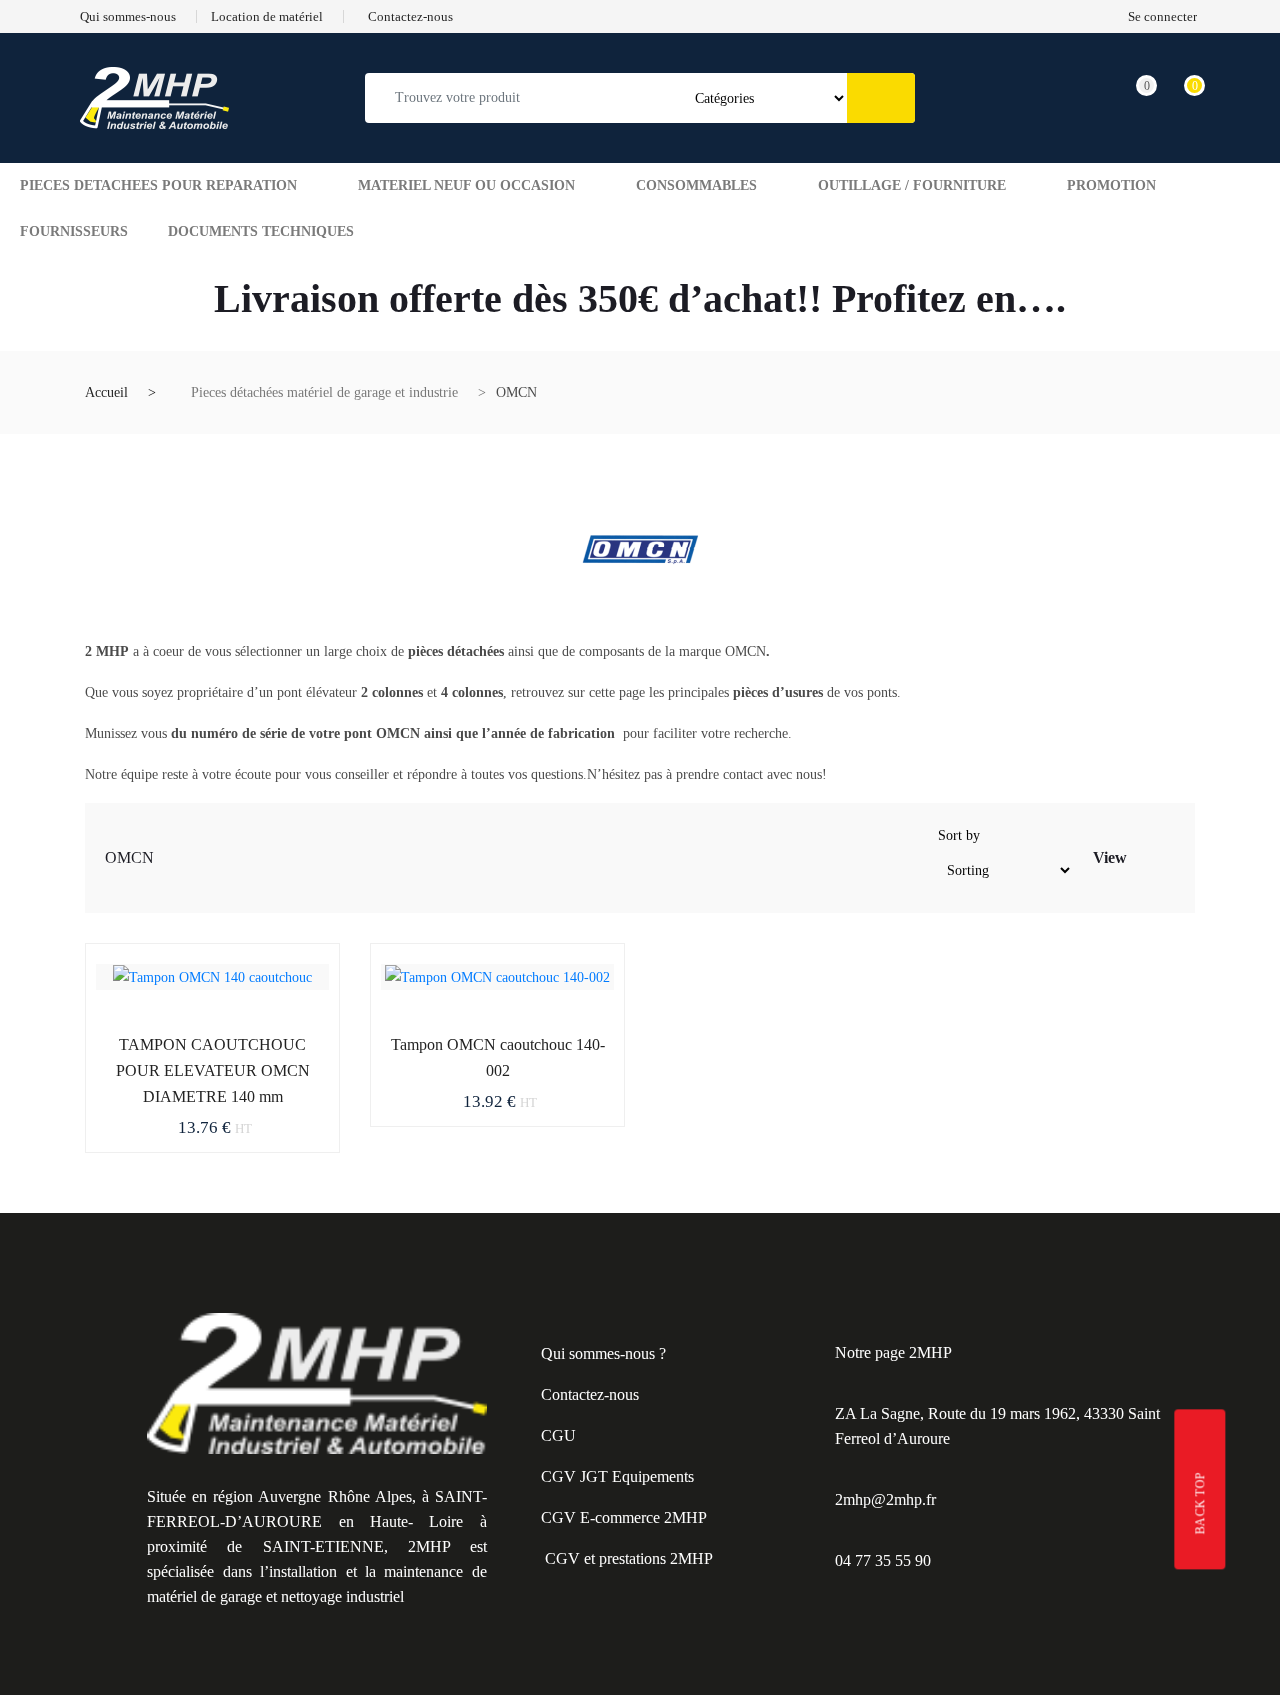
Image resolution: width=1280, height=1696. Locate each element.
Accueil (106, 392)
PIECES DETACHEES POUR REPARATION (158, 185)
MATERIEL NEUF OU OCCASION (466, 185)
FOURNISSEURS (74, 231)
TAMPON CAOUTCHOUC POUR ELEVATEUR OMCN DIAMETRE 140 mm (213, 1070)
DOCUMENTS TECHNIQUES (261, 231)
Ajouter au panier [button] (168, 1041)
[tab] (1144, 861)
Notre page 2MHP (893, 1352)
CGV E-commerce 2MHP (624, 1517)
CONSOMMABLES (696, 185)
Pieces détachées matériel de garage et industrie (324, 392)
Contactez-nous (590, 1394)
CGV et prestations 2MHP (629, 1558)
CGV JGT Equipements (617, 1476)
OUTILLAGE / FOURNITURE (912, 185)
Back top (1201, 1503)
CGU (558, 1435)
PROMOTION (1111, 185)
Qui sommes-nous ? (603, 1353)
